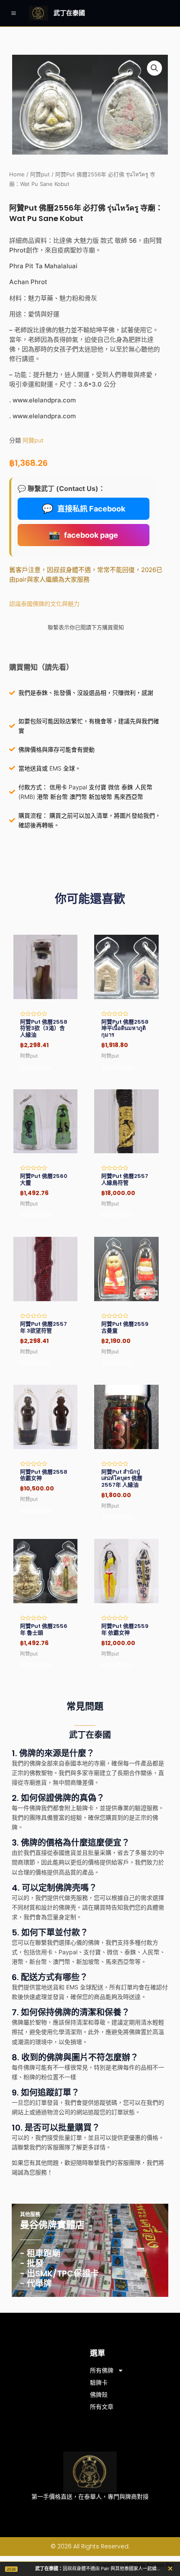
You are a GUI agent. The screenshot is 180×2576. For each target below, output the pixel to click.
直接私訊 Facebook (84, 509)
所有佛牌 (102, 2370)
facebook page (83, 535)
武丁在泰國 (69, 13)
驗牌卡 (99, 2383)
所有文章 (102, 2407)
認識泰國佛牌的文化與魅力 (44, 604)
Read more (36, 1067)
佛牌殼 (99, 2395)
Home (17, 174)
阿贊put (40, 174)
